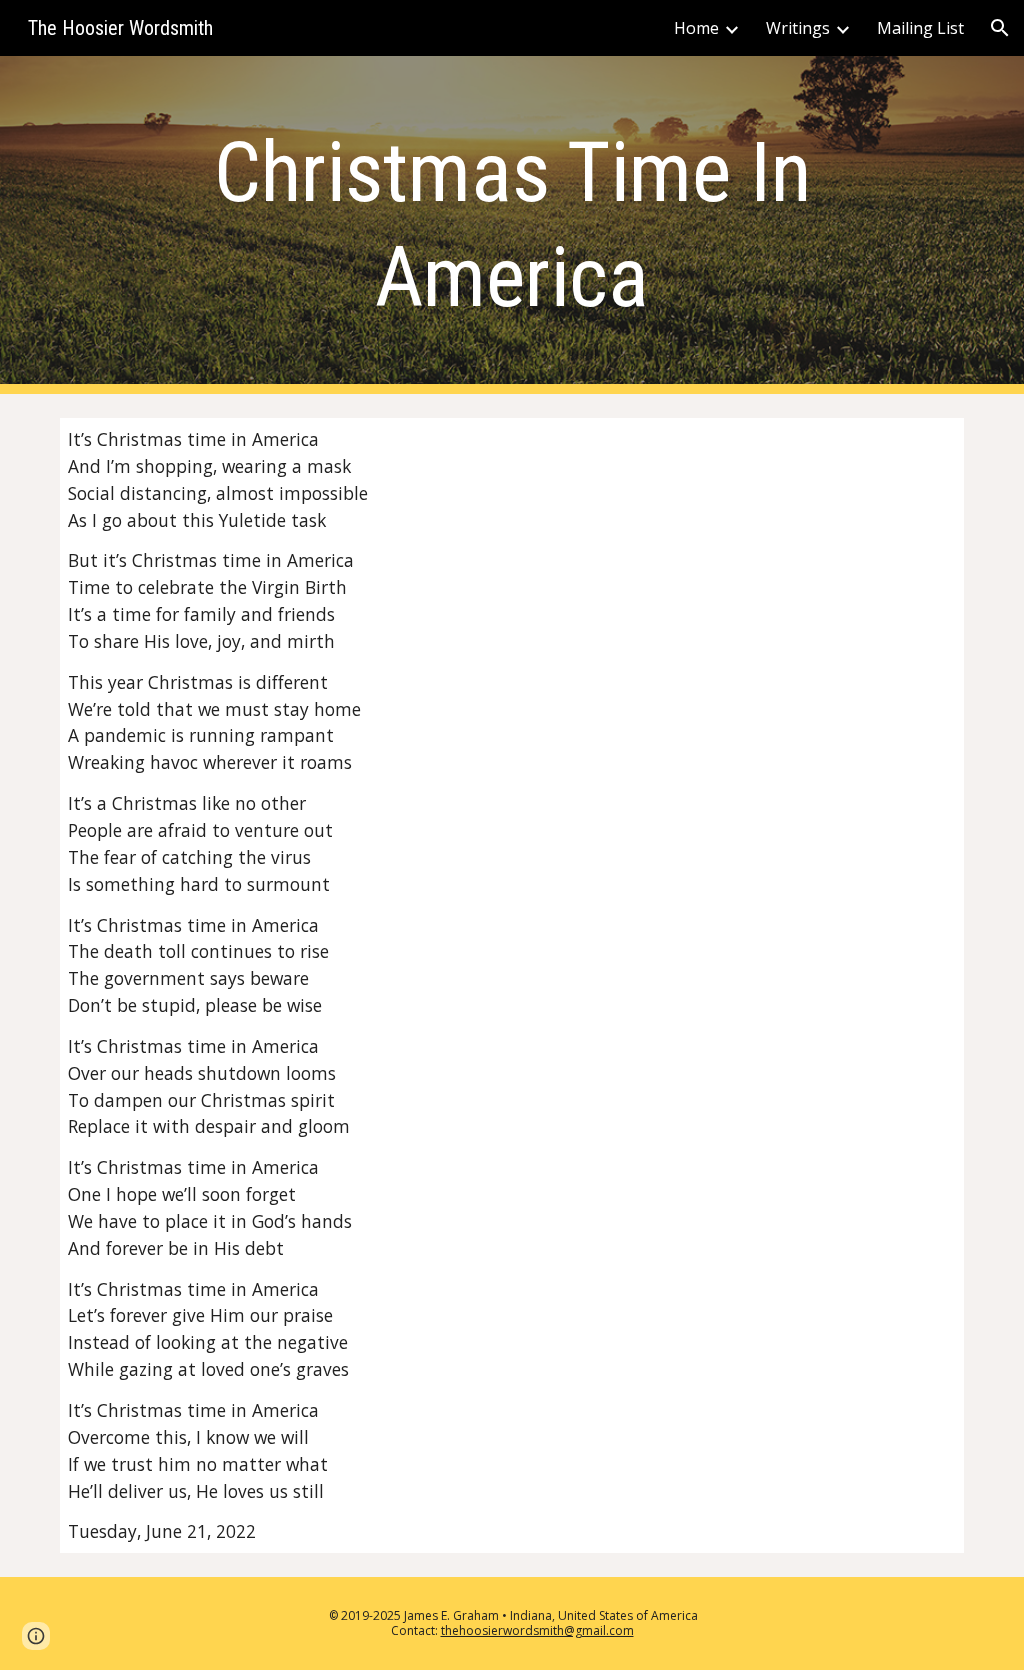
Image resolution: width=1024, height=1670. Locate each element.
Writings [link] (798, 28)
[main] (512, 225)
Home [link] (696, 28)
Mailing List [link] (920, 28)
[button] (1000, 28)
